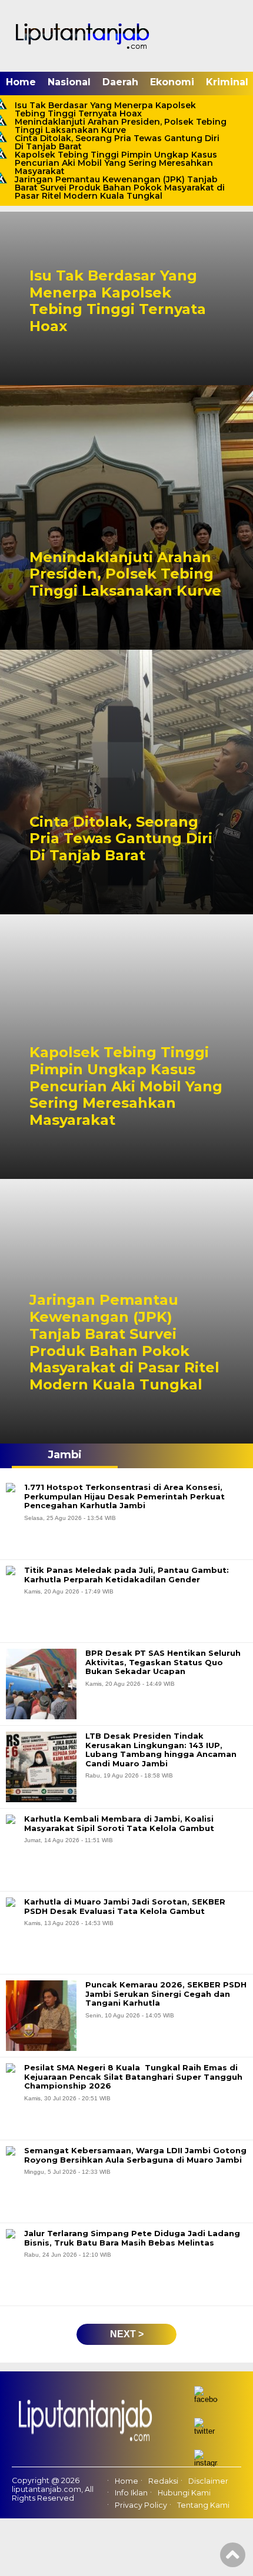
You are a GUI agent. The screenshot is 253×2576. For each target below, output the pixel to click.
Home (21, 82)
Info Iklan (131, 2493)
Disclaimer (208, 2481)
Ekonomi (172, 82)
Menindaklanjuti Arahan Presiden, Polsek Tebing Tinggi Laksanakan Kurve (121, 126)
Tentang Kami (203, 2505)
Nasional (69, 82)
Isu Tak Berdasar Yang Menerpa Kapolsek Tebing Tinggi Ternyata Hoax (105, 109)
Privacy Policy (141, 2505)
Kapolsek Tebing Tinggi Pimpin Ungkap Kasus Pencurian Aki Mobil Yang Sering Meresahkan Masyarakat (116, 163)
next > (127, 2334)
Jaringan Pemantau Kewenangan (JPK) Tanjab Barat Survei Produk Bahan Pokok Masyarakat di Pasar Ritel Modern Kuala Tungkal (120, 188)
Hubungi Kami (184, 2493)
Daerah (120, 82)
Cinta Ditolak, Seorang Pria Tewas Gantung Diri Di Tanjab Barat (117, 142)
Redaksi (163, 2481)
